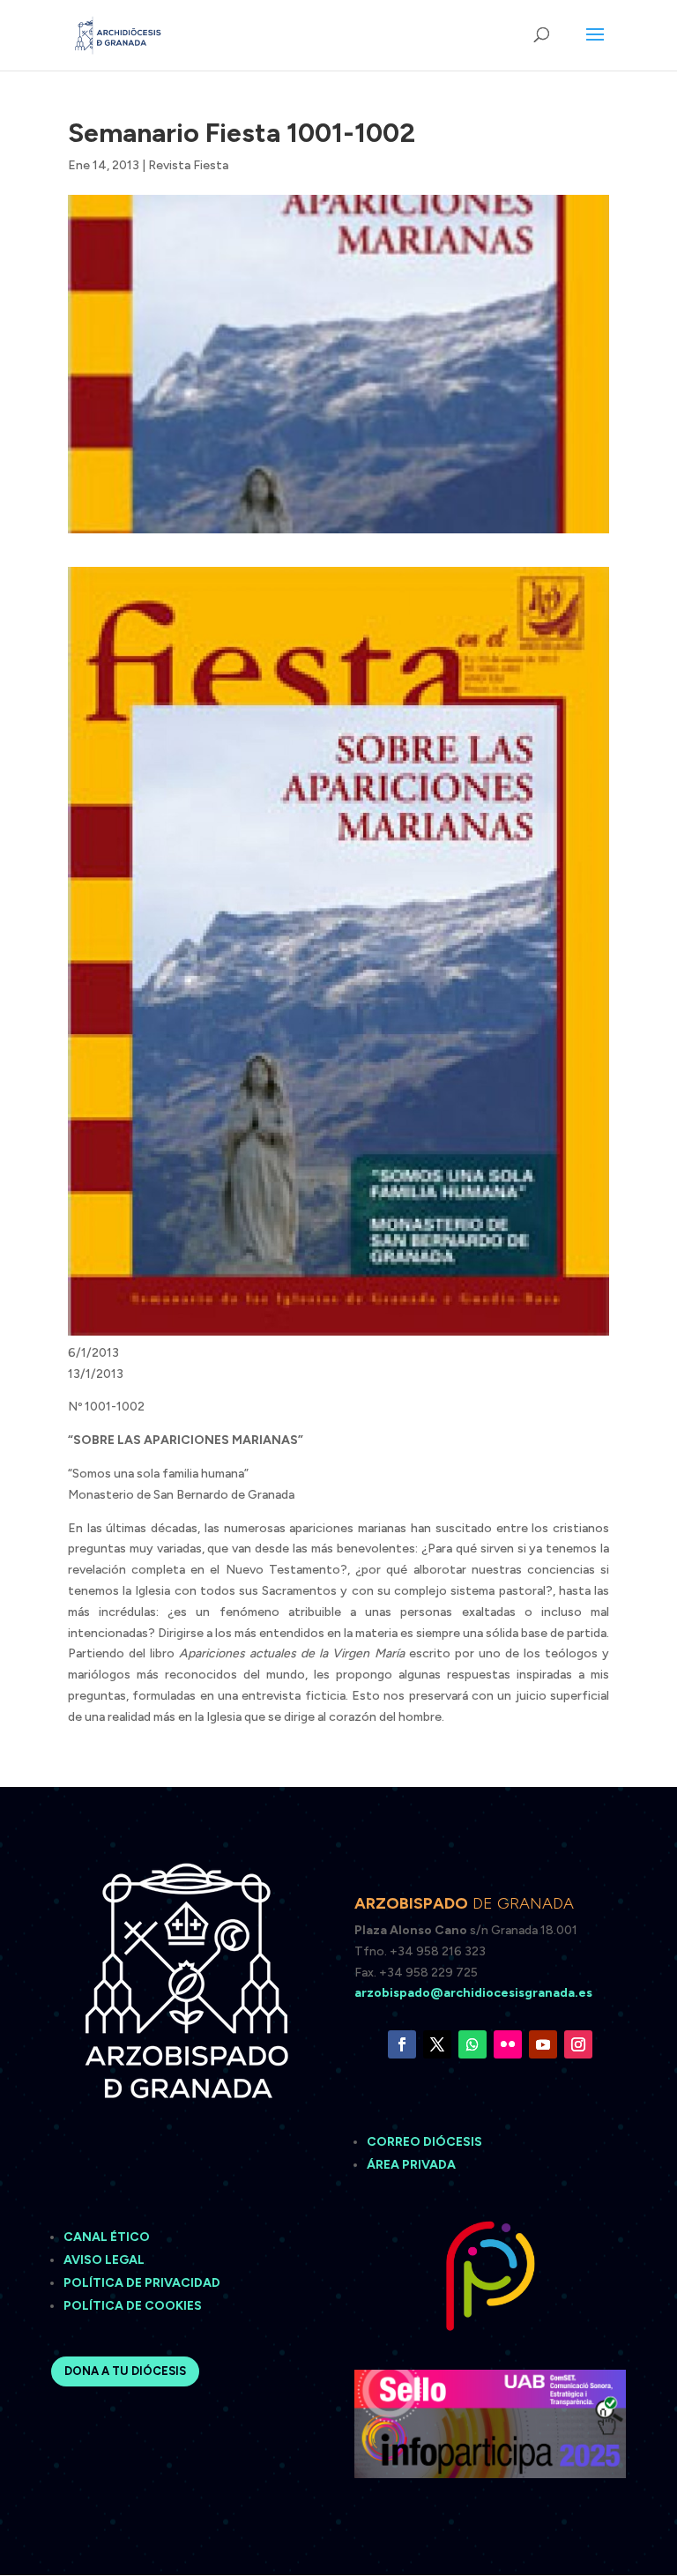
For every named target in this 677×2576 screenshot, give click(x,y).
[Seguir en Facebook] (402, 2044)
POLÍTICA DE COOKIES (133, 2306)
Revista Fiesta (188, 165)
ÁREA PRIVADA (411, 2165)
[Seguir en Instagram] (578, 2044)
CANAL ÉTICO (108, 2237)
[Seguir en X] (437, 2044)
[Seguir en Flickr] (508, 2044)
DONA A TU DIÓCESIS (125, 2371)
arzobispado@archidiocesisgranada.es (473, 1993)
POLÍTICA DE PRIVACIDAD (142, 2283)
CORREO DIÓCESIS (424, 2142)
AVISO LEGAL (105, 2260)
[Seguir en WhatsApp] (472, 2044)
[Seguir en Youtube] (543, 2044)
